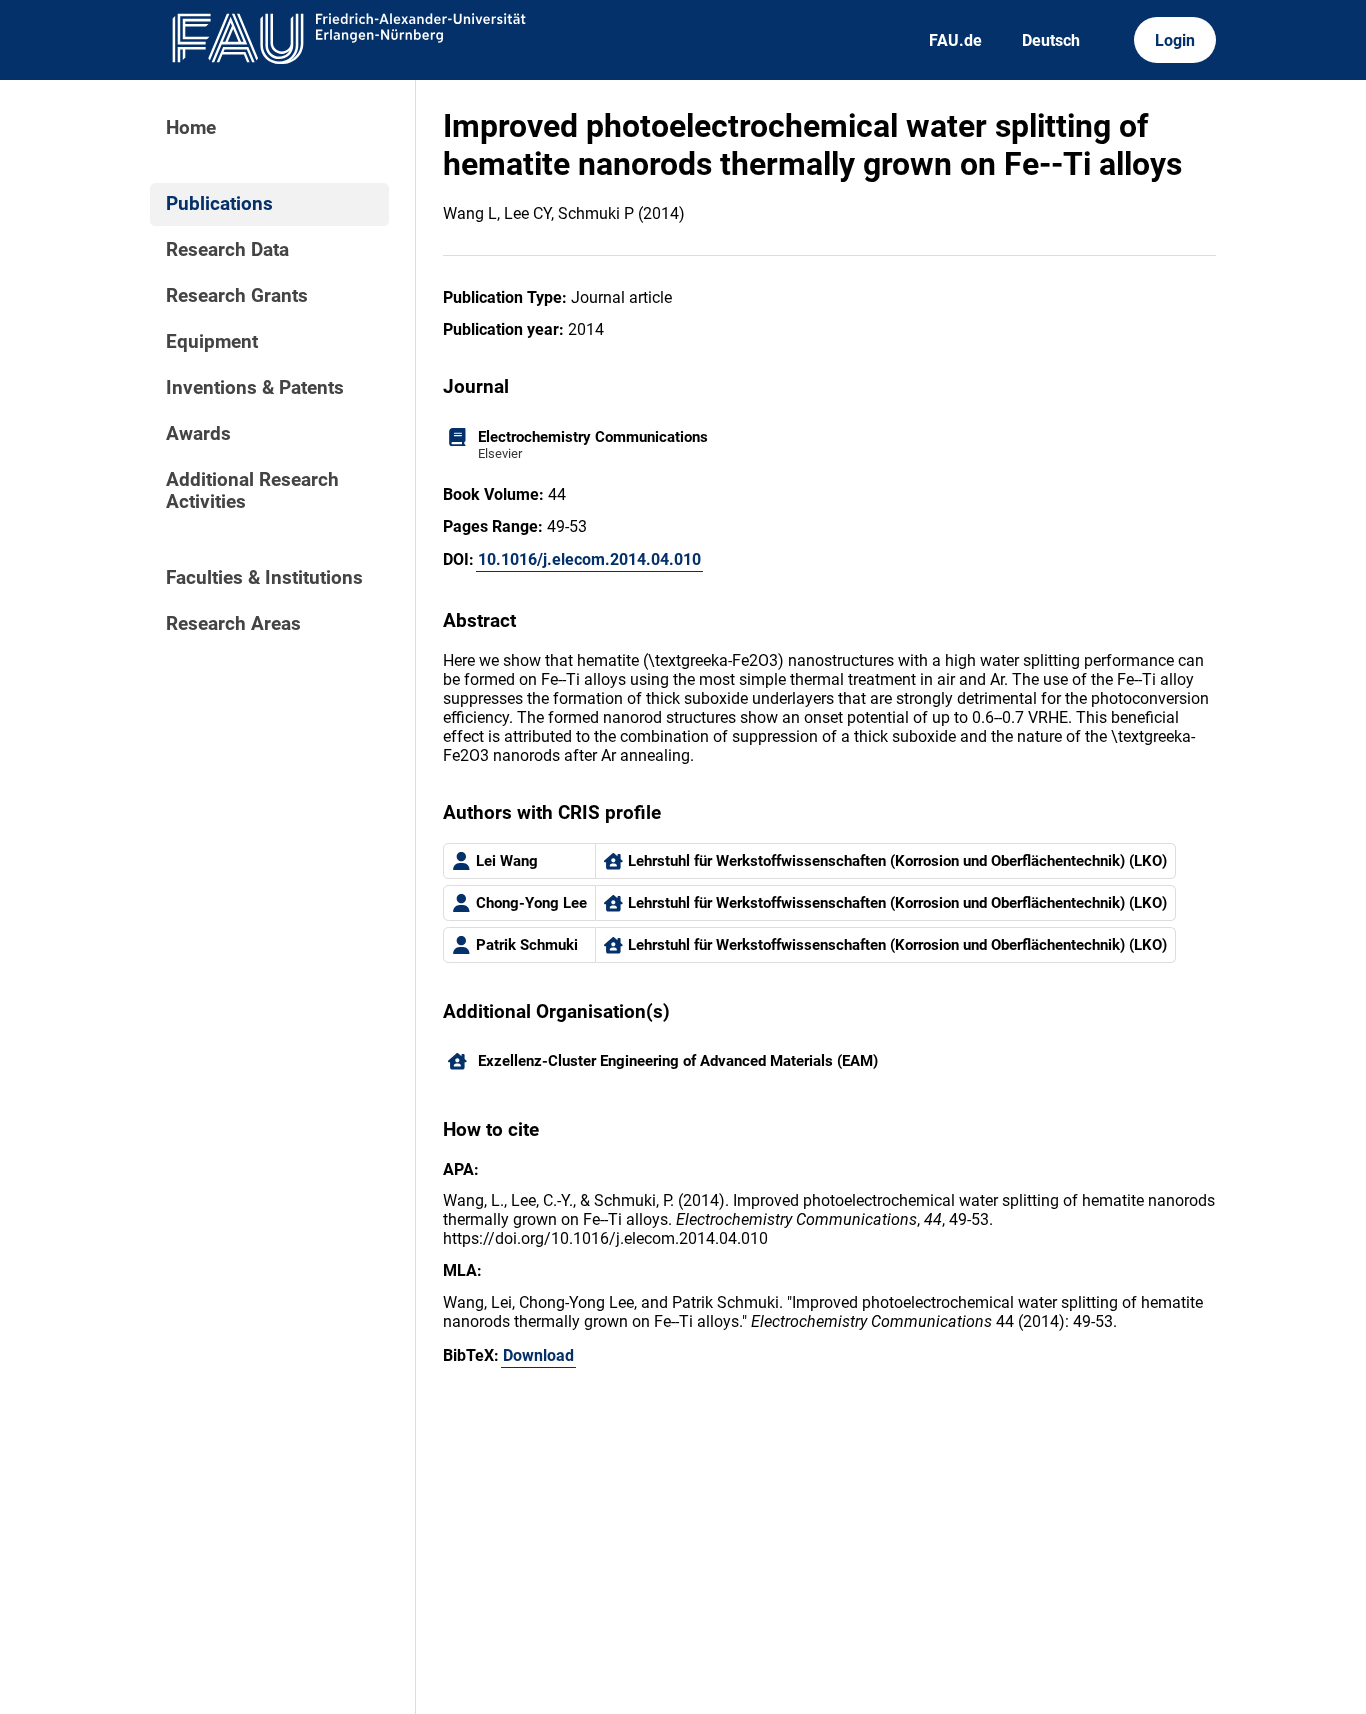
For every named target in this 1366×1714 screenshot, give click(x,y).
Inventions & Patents (255, 388)
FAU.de (955, 40)
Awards (198, 434)
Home (191, 128)
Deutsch (1051, 40)
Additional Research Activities (252, 491)
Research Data (227, 250)
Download (538, 1355)
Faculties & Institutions (264, 578)
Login (1175, 40)
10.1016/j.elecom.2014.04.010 (589, 559)
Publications (219, 204)
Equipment (212, 342)
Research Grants (237, 296)
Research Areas (233, 624)
